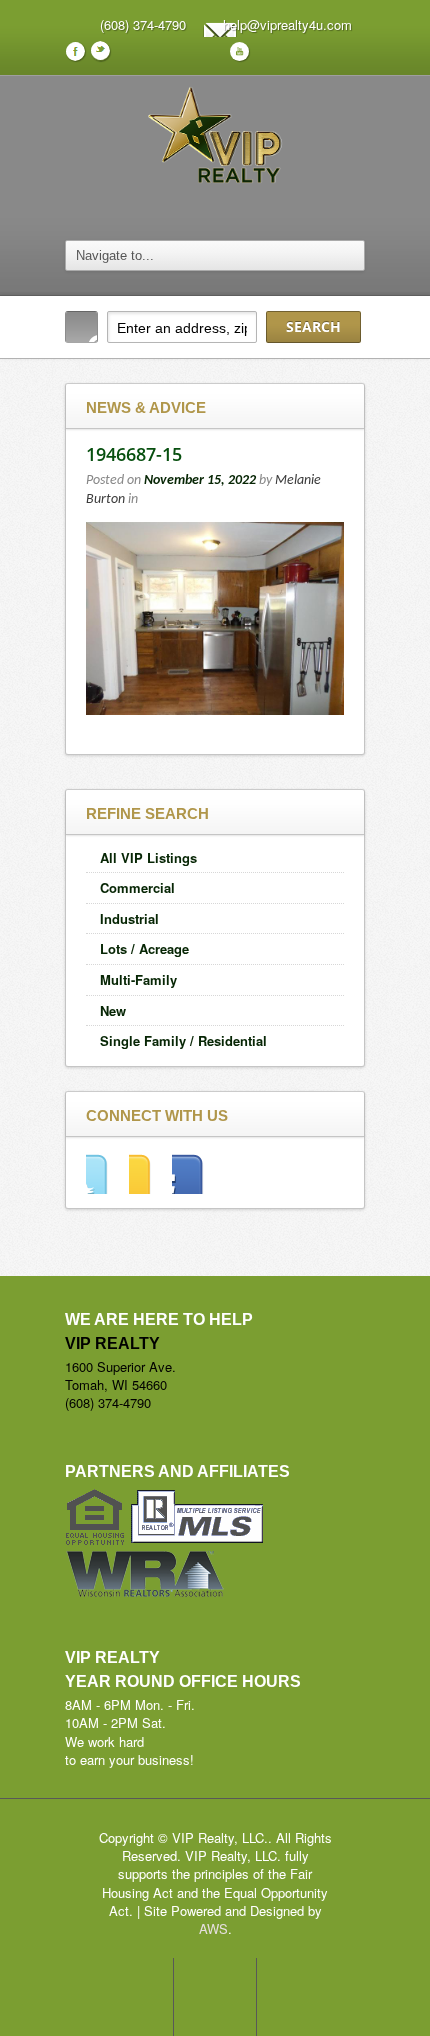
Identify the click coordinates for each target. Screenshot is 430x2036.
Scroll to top (215, 1997)
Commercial (137, 887)
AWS (213, 1928)
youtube (193, 1173)
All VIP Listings (148, 857)
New (113, 1010)
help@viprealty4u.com (287, 24)
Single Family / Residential (183, 1040)
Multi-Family (138, 979)
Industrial (129, 918)
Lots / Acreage (144, 948)
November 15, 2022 (200, 480)
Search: (81, 327)
